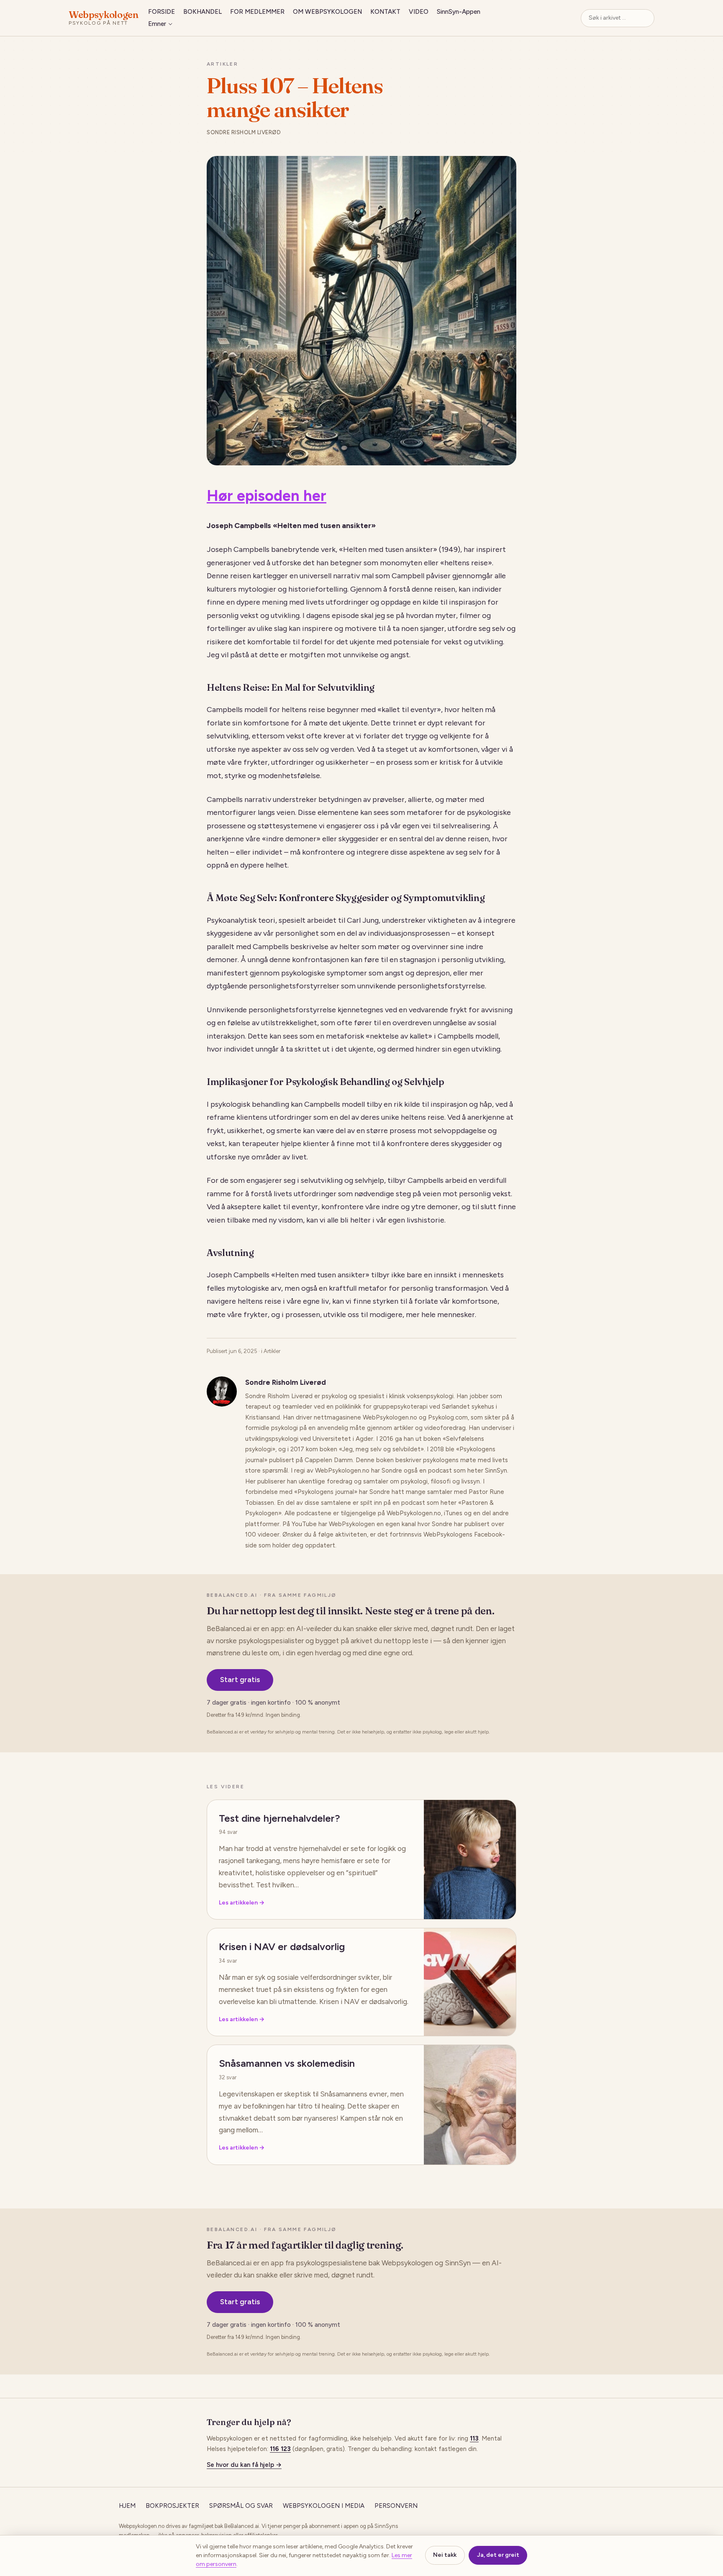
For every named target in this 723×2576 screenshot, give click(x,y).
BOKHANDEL (203, 12)
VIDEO (419, 12)
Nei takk (445, 2555)
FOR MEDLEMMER (257, 12)
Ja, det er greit (498, 2555)
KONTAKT (385, 12)
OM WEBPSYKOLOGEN (327, 12)
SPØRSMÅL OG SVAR (241, 2506)
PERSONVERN (396, 2506)
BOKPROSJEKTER (172, 2506)
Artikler (222, 64)
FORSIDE (162, 12)
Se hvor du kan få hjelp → (244, 2465)
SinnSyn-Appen (459, 12)
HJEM (127, 2506)
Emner (157, 24)
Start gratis (240, 1680)
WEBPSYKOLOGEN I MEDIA (324, 2506)
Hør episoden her (267, 496)
